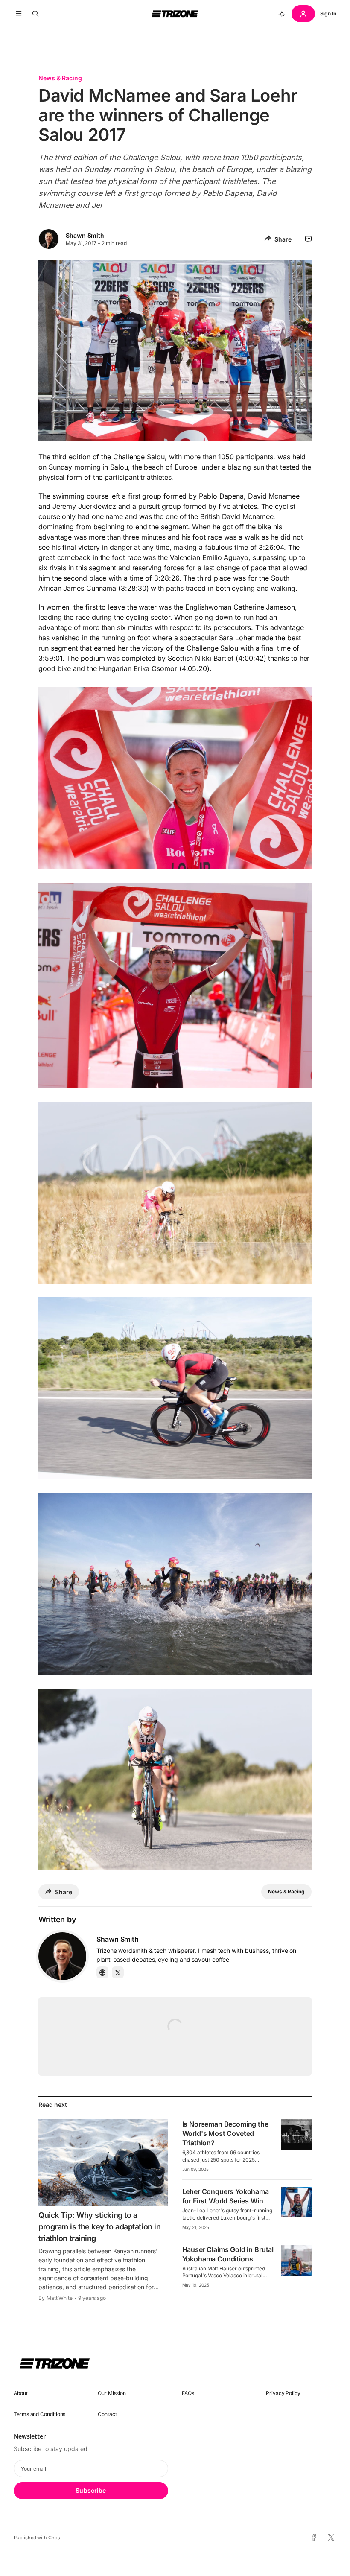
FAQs (188, 2393)
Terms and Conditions (39, 2414)
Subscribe (91, 2490)
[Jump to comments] (308, 239)
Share (283, 239)
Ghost (55, 2538)
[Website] (102, 1972)
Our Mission (112, 2393)
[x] (331, 2538)
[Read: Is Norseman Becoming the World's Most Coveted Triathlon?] (296, 2135)
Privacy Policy (283, 2393)
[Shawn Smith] (62, 1956)
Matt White (60, 2298)
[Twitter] (118, 1972)
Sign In (328, 13)
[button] (19, 14)
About (21, 2393)
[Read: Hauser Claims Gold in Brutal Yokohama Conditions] (296, 2260)
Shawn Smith (85, 235)
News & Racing (60, 78)
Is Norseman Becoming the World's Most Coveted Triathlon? (225, 2133)
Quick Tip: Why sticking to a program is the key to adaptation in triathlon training (99, 2227)
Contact (107, 2414)
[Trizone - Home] (175, 14)
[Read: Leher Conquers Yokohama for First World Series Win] (296, 2202)
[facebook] (314, 2538)
